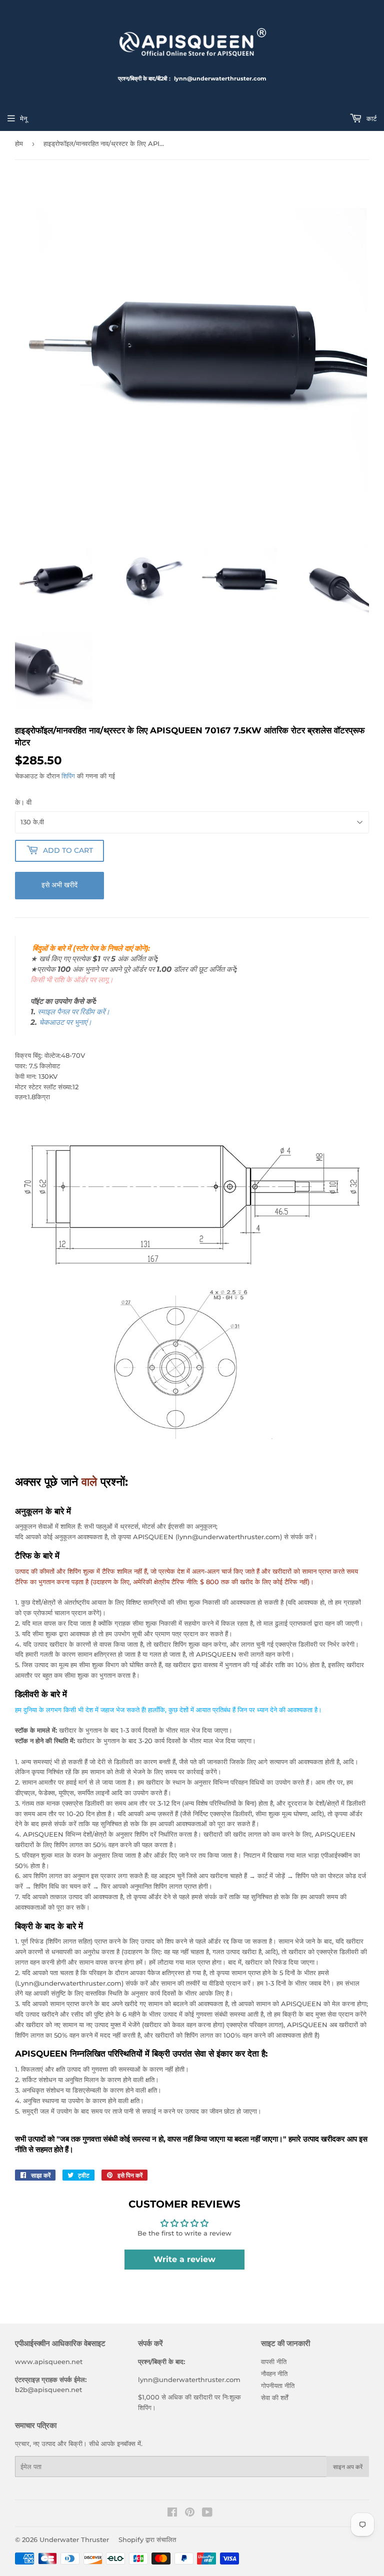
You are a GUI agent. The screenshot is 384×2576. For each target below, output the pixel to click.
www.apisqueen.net (49, 2362)
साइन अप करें (348, 2467)
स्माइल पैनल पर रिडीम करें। (74, 1012)
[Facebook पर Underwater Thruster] (172, 2514)
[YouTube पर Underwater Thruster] (207, 2514)
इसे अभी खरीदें (59, 885)
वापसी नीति (274, 2362)
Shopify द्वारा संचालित (147, 2540)
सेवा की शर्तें (274, 2398)
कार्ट (370, 118)
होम (19, 143)
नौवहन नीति (274, 2374)
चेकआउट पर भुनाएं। (65, 1022)
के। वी (23, 802)
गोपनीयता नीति (278, 2386)
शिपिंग (68, 776)
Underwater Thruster (74, 2540)
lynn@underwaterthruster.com (189, 2380)
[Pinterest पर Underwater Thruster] (190, 2514)
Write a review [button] (184, 2259)
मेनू (23, 118)
